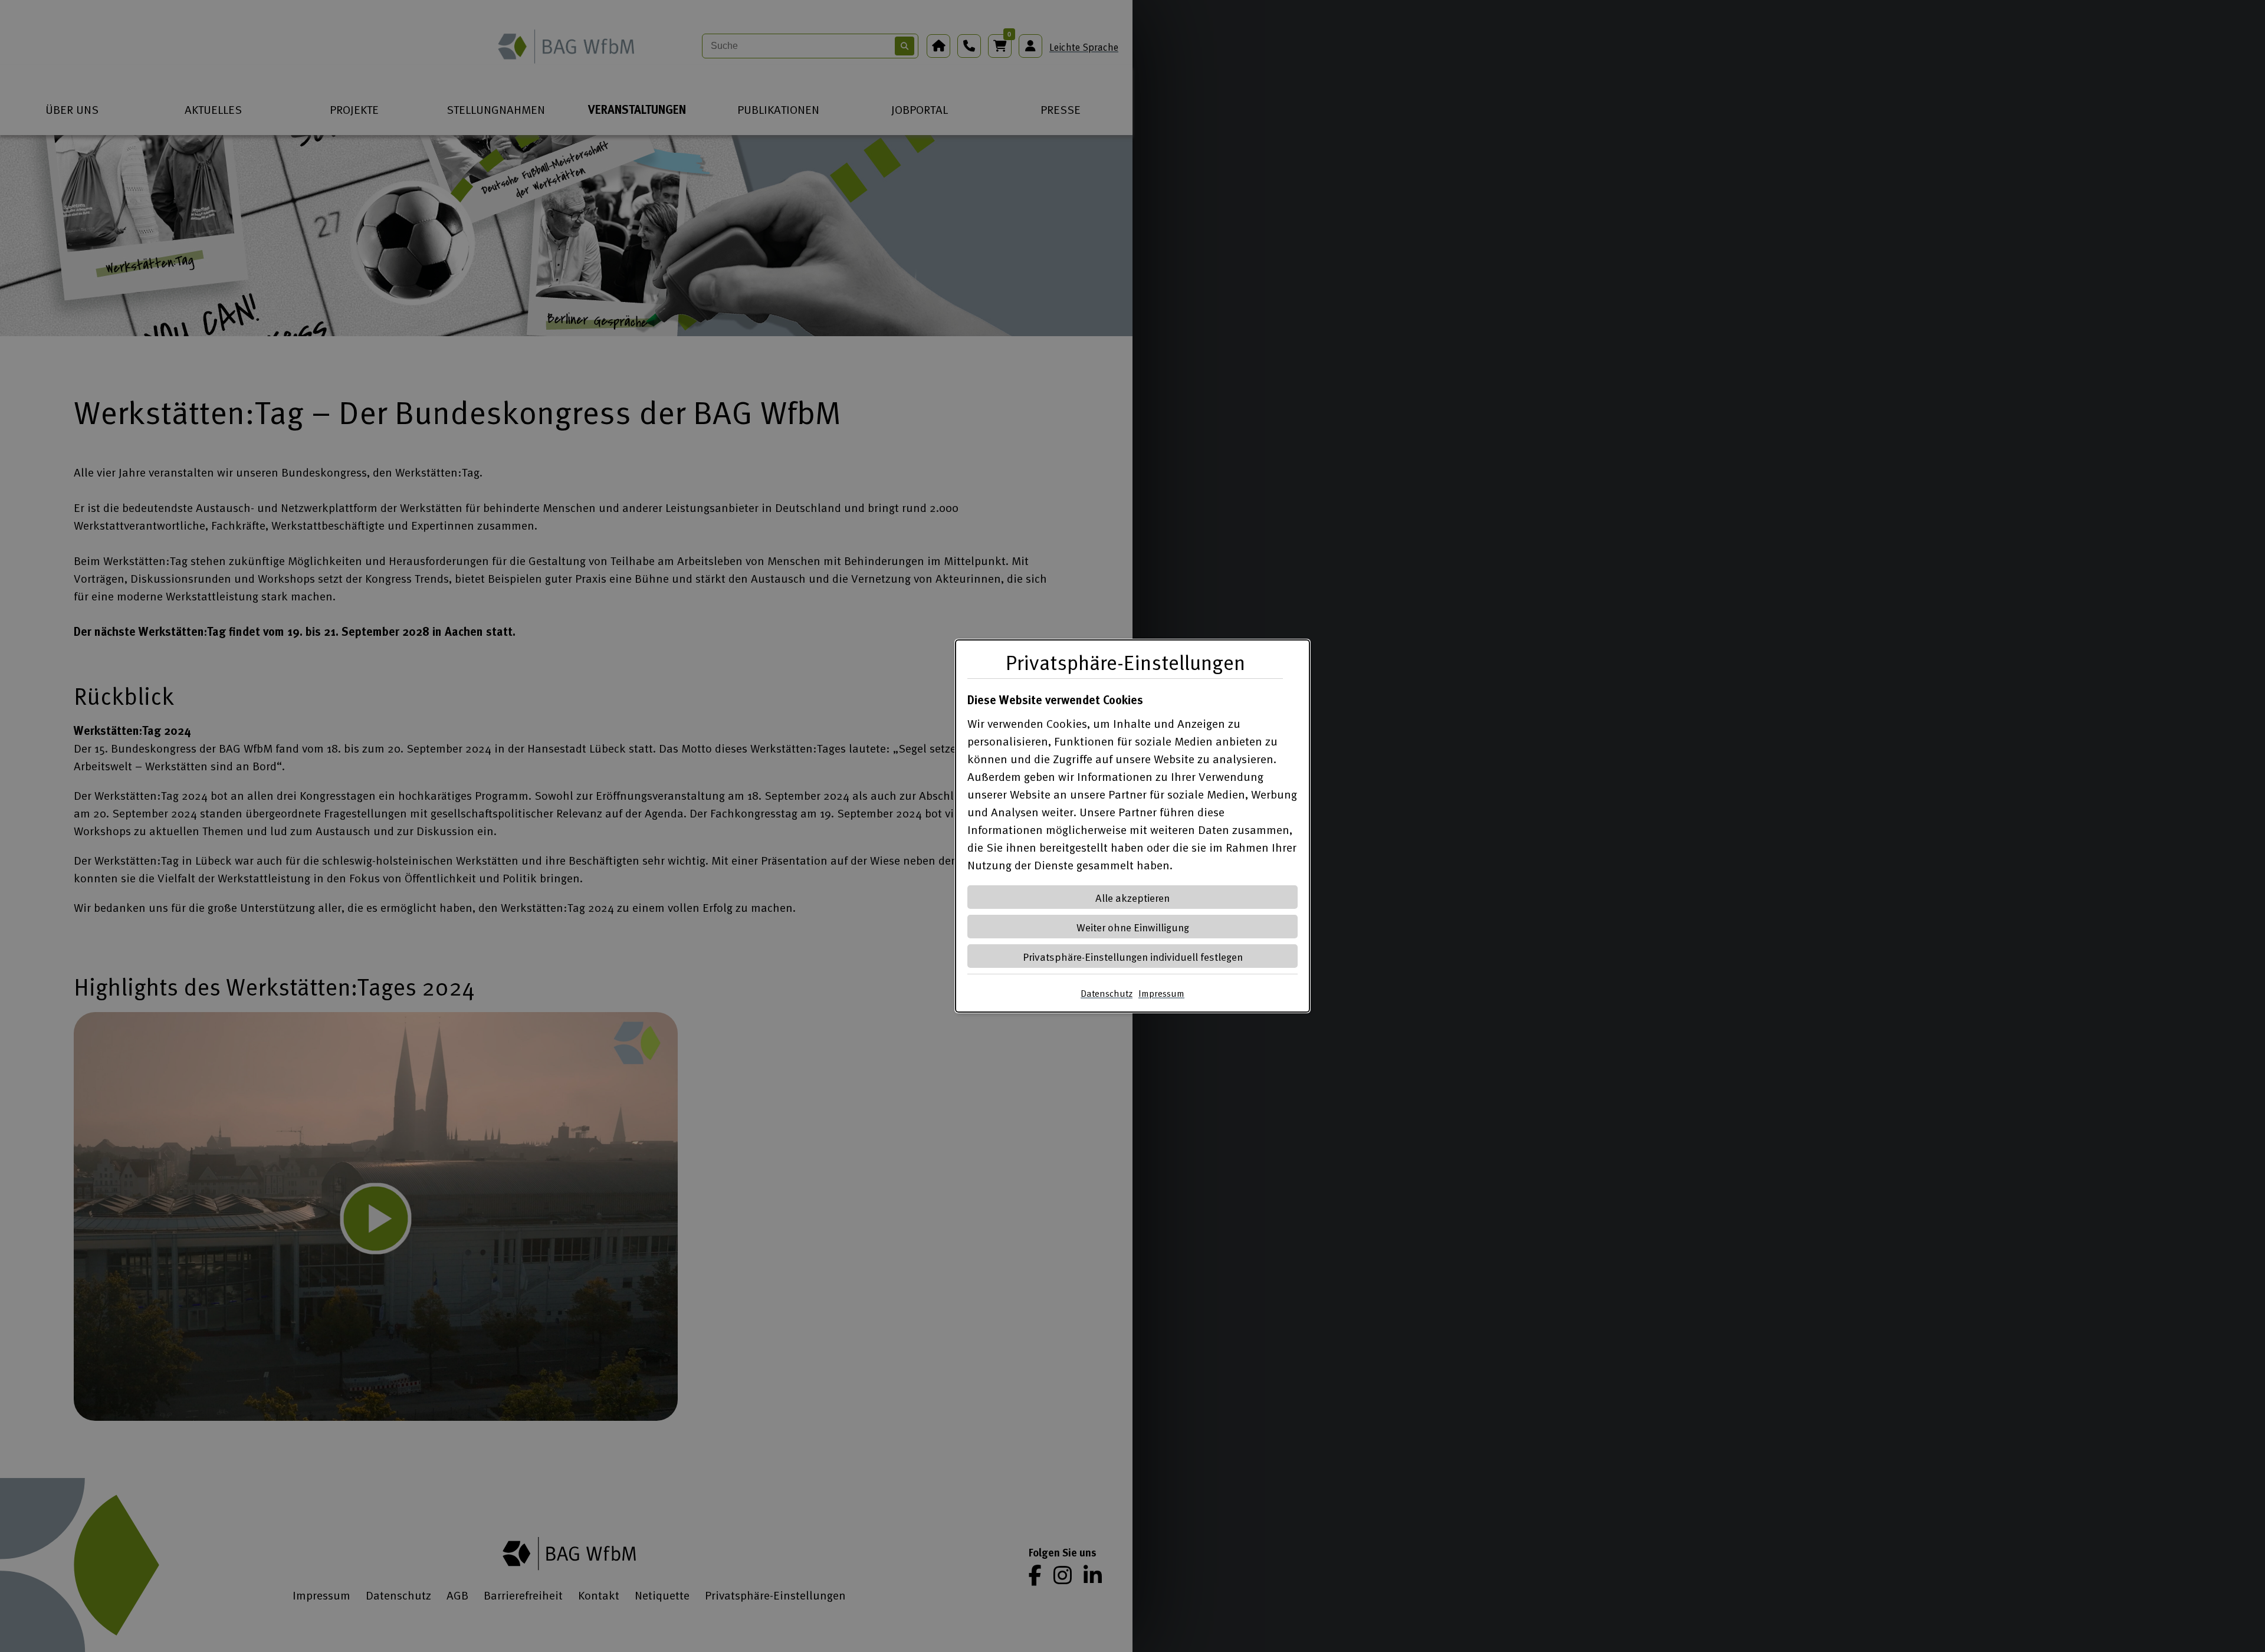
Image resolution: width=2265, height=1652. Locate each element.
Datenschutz (1107, 993)
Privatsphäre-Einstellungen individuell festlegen (1133, 956)
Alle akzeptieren (1132, 897)
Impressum (1161, 993)
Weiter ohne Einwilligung (1133, 927)
